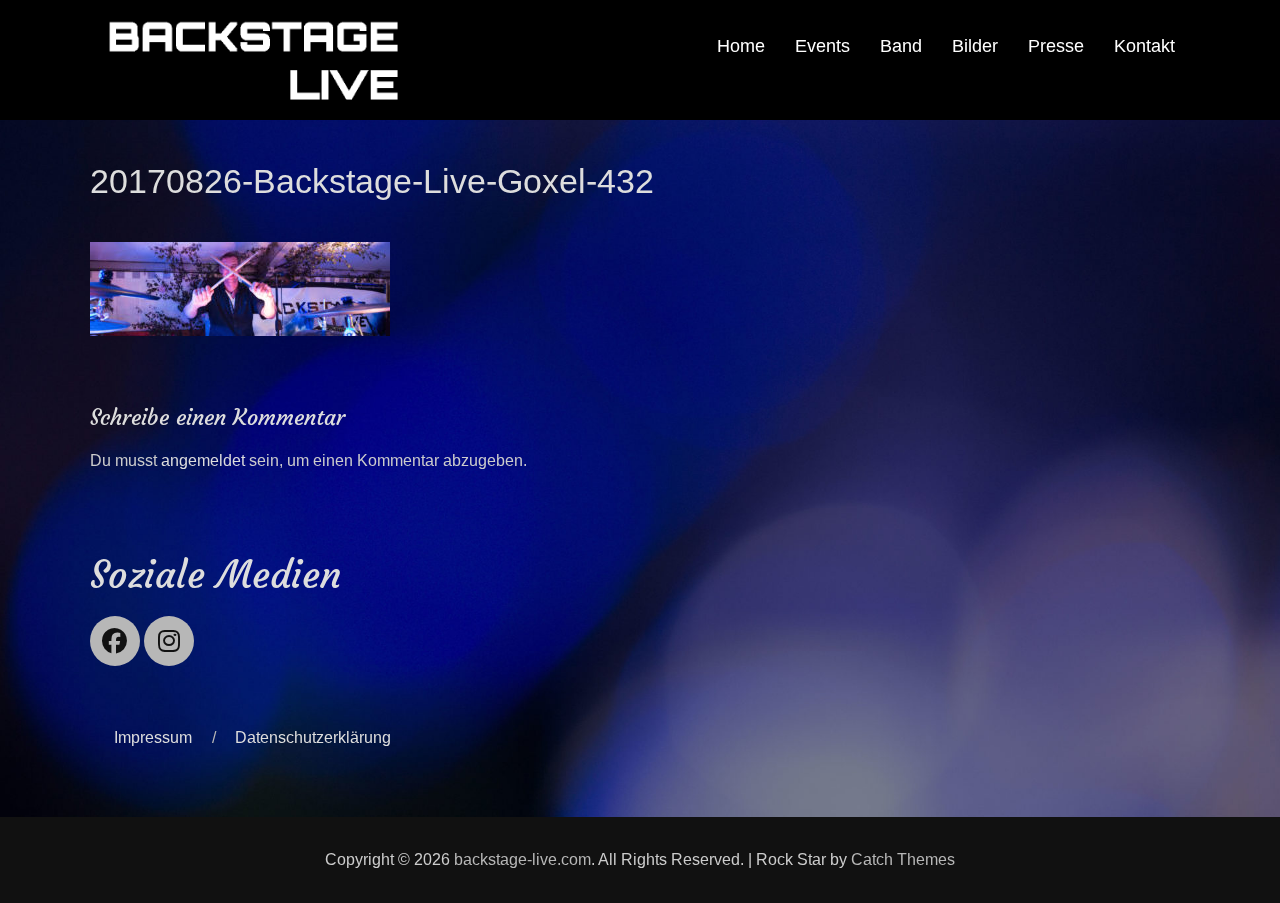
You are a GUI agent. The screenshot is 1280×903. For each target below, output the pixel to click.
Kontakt (1144, 46)
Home (741, 46)
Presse (1056, 46)
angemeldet (203, 460)
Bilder (975, 46)
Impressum (153, 737)
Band (901, 46)
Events (822, 46)
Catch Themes (903, 859)
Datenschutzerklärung (313, 737)
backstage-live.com (522, 859)
